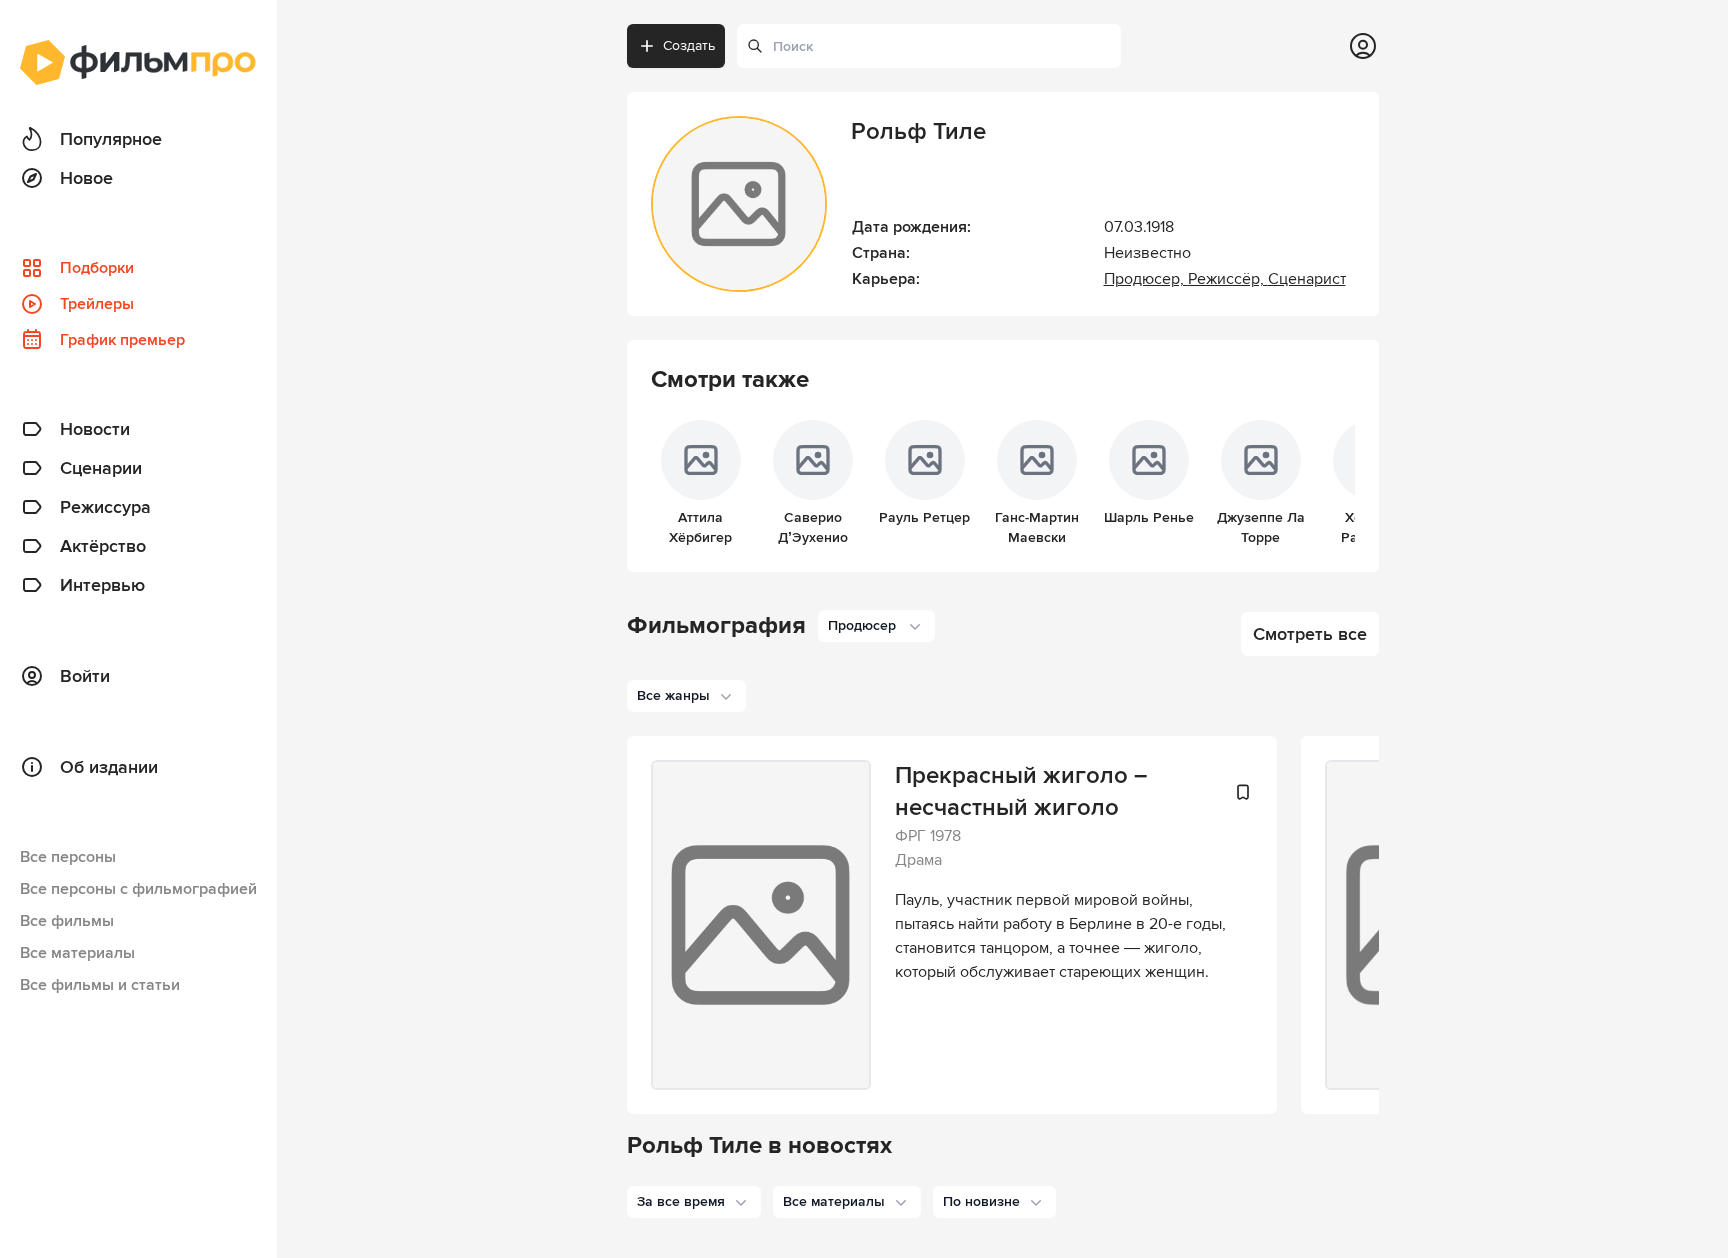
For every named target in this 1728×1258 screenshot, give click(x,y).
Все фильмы (67, 921)
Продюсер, (1146, 279)
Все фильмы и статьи (100, 985)
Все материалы (77, 953)
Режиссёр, (1228, 279)
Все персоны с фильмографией (138, 889)
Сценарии (101, 468)
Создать (689, 45)
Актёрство (103, 546)
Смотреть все (1310, 634)
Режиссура (105, 507)
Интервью (102, 585)
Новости (95, 429)
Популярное (111, 139)
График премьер (122, 340)
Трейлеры (97, 304)
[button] (694, 1202)
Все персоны (68, 857)
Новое (86, 178)
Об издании (109, 767)
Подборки (97, 268)
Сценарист (1307, 279)
